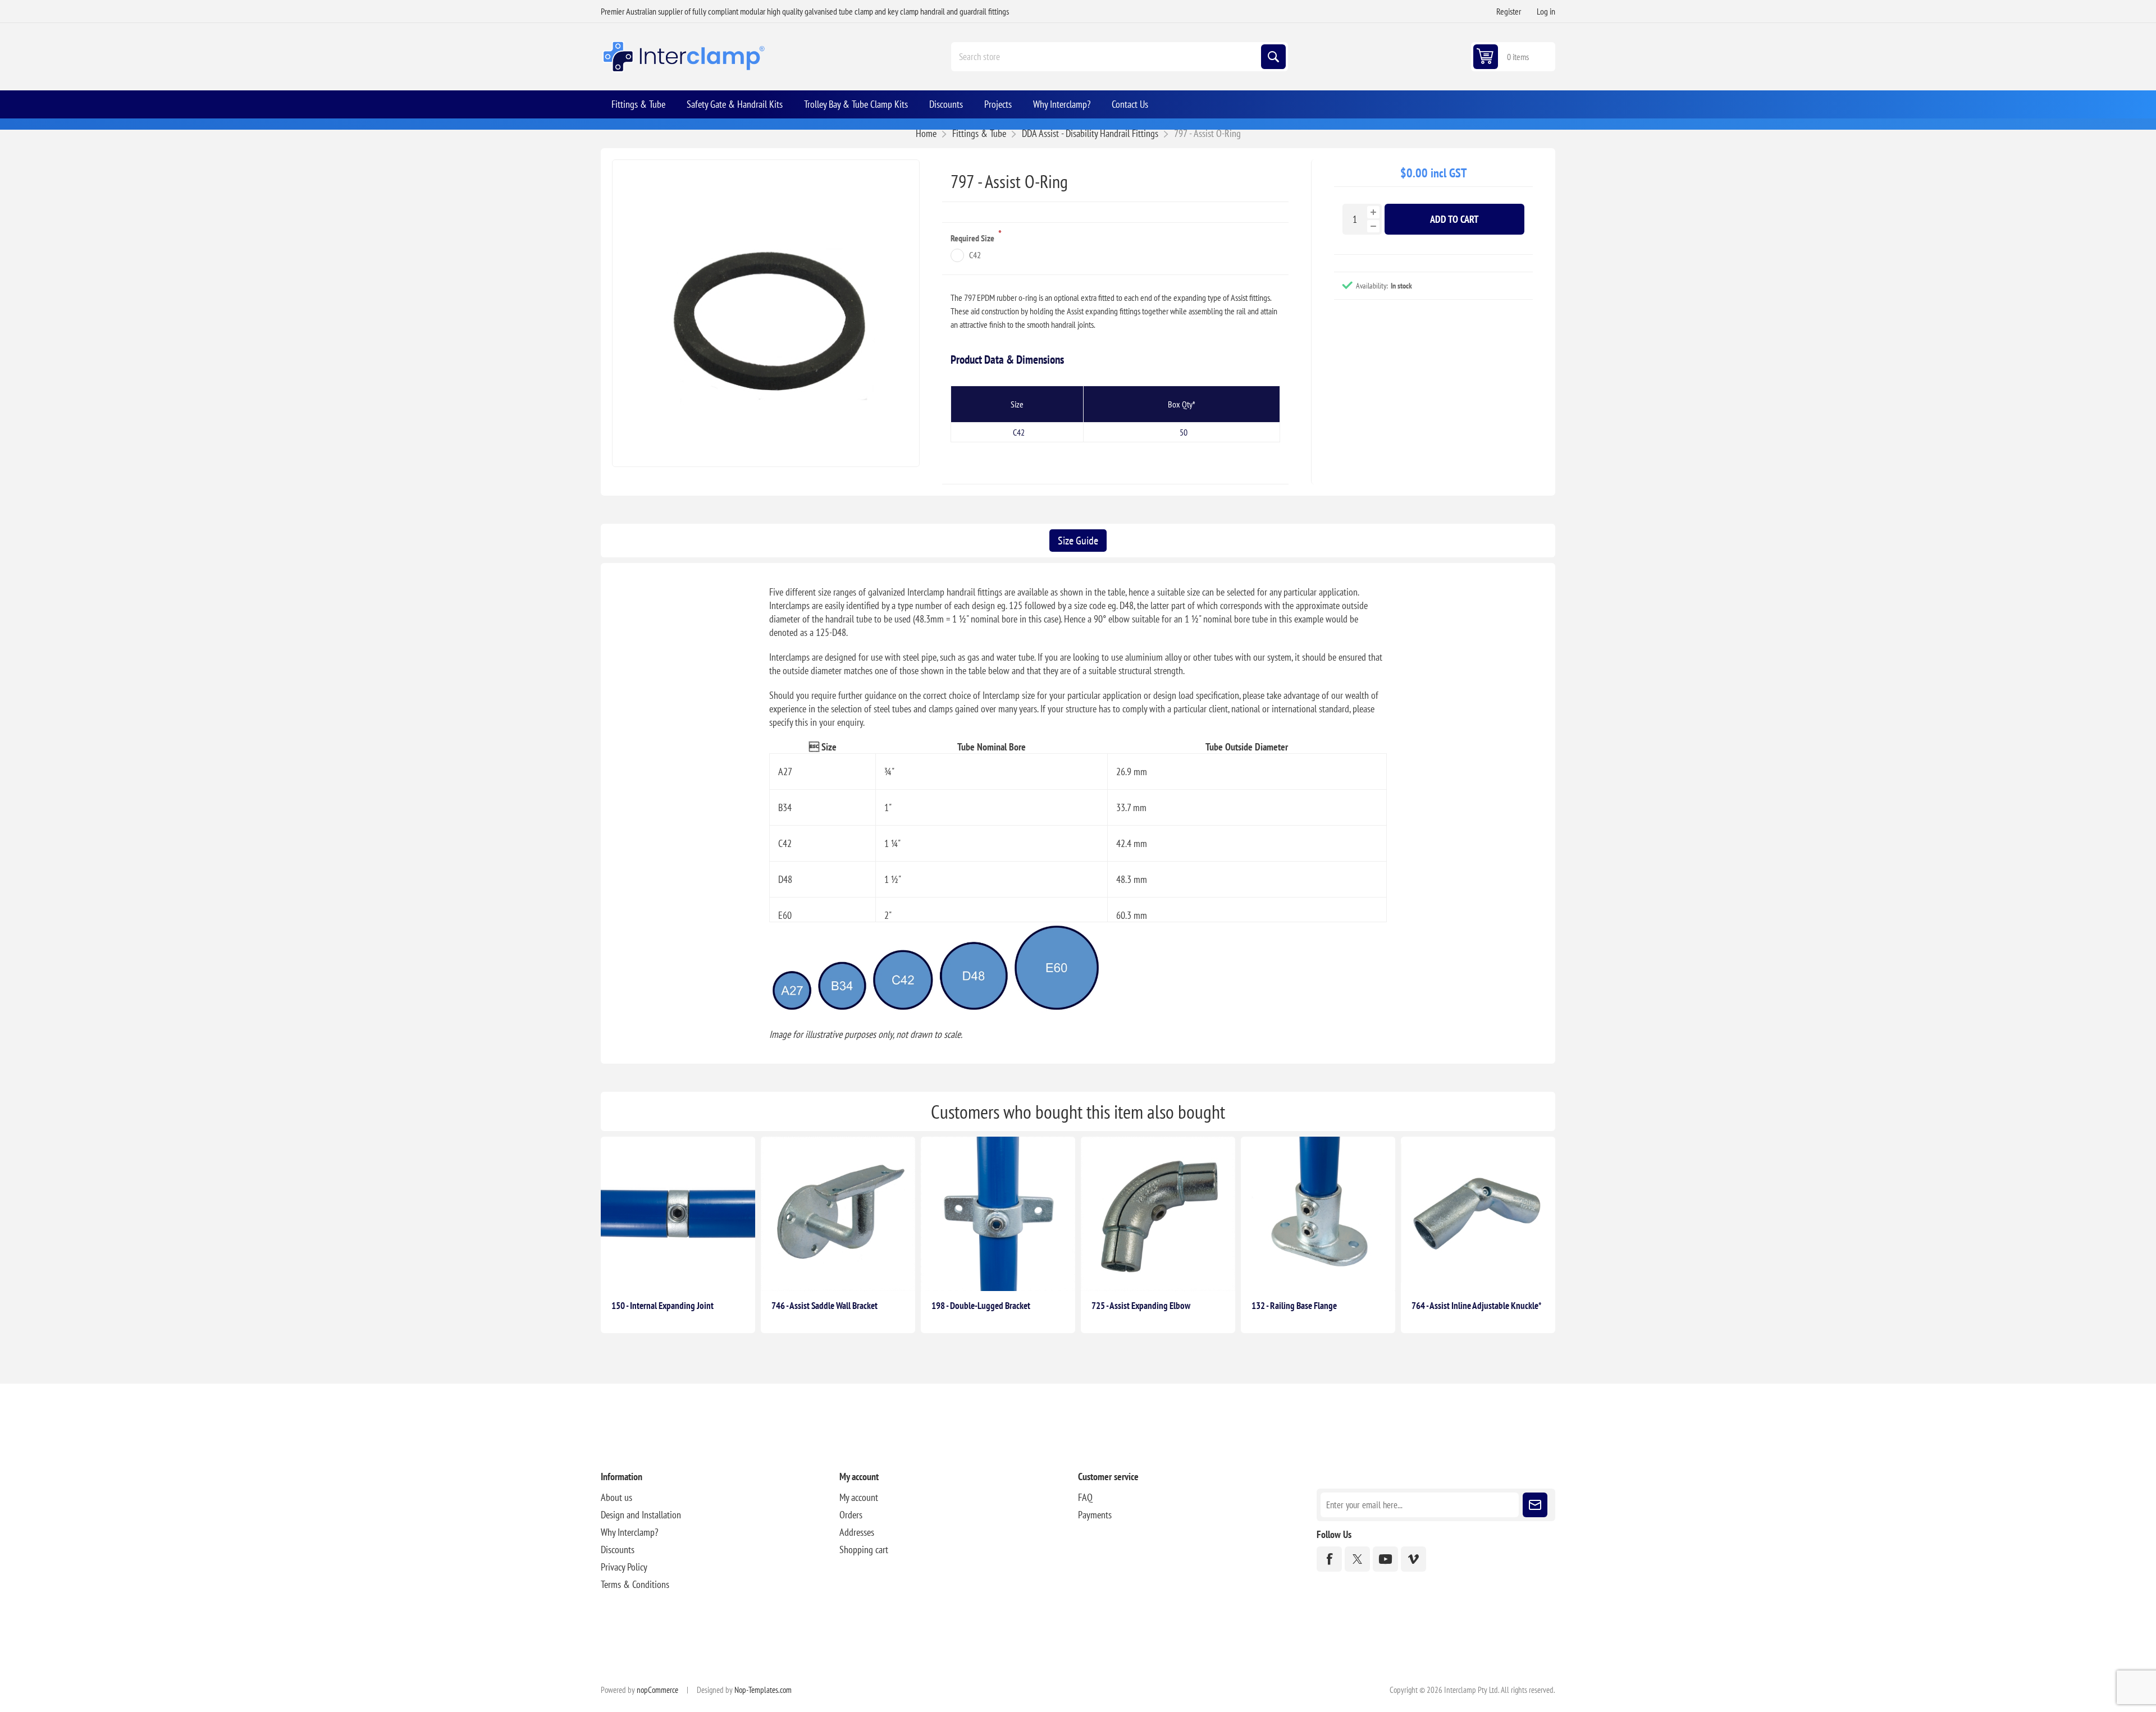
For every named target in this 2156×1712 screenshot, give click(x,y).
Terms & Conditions (635, 1584)
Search (1273, 57)
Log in (1546, 11)
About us (616, 1497)
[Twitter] (1357, 1559)
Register (1509, 11)
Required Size (973, 238)
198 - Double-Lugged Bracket (981, 1306)
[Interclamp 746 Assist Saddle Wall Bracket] (838, 1214)
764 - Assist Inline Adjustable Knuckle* (1476, 1306)
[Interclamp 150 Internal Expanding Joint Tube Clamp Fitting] (678, 1214)
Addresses (857, 1532)
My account (859, 1497)
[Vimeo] (1413, 1559)
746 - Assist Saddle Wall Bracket (825, 1306)
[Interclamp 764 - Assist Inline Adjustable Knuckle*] (1478, 1214)
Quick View (716, 1273)
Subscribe (1535, 1505)
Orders (851, 1515)
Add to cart (1454, 219)
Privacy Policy (624, 1567)
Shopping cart (864, 1550)
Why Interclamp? (629, 1532)
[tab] (1078, 541)
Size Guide (1078, 541)
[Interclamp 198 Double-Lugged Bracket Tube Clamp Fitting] (998, 1214)
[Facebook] (1329, 1559)
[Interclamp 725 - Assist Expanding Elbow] (1158, 1214)
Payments (1095, 1515)
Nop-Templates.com (763, 1690)
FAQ (1085, 1497)
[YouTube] (1385, 1559)
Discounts (618, 1550)
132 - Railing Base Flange (1294, 1306)
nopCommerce (657, 1690)
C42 (975, 255)
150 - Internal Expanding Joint (663, 1306)
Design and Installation (641, 1515)
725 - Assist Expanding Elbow (1141, 1306)
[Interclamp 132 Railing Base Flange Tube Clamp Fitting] (1318, 1214)
